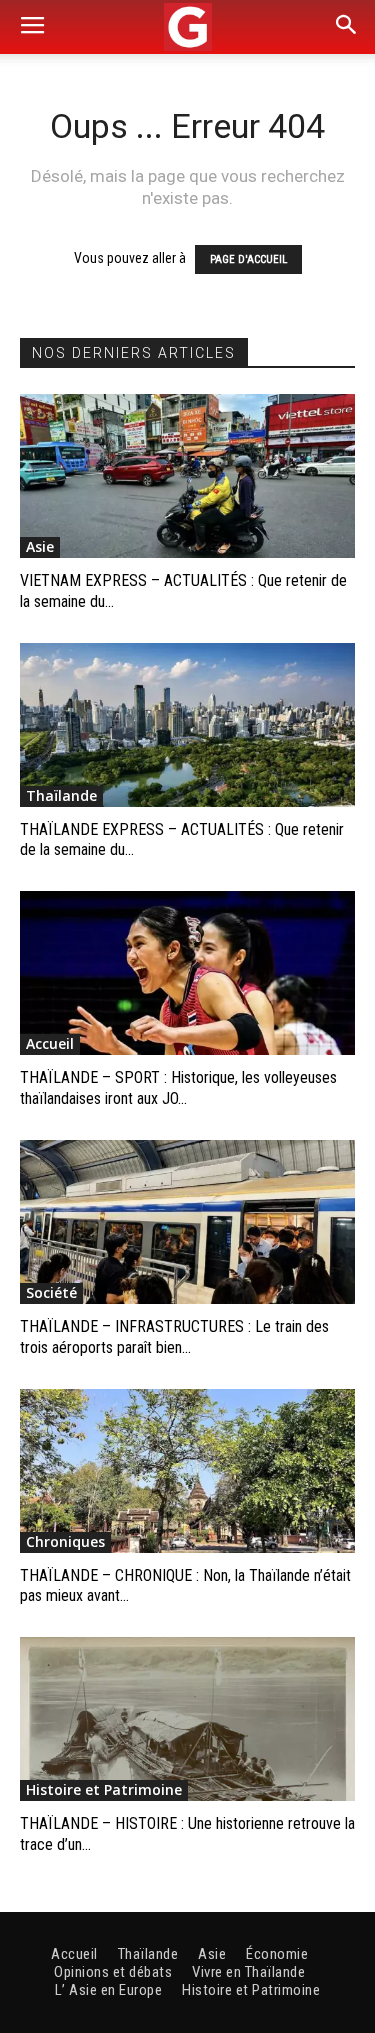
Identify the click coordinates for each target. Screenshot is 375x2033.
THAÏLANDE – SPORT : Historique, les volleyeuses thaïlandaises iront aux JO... (178, 1088)
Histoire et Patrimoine (104, 1789)
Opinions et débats (113, 1972)
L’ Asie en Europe (109, 1990)
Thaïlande (61, 795)
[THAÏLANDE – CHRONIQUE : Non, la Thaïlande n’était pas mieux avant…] (187, 1471)
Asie (40, 546)
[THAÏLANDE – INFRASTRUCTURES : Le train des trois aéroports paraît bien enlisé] (187, 1222)
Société (51, 1292)
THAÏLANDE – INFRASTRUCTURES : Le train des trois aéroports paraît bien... (174, 1337)
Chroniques (65, 1541)
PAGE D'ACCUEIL (248, 259)
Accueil (50, 1043)
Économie (277, 1954)
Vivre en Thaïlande (248, 1972)
